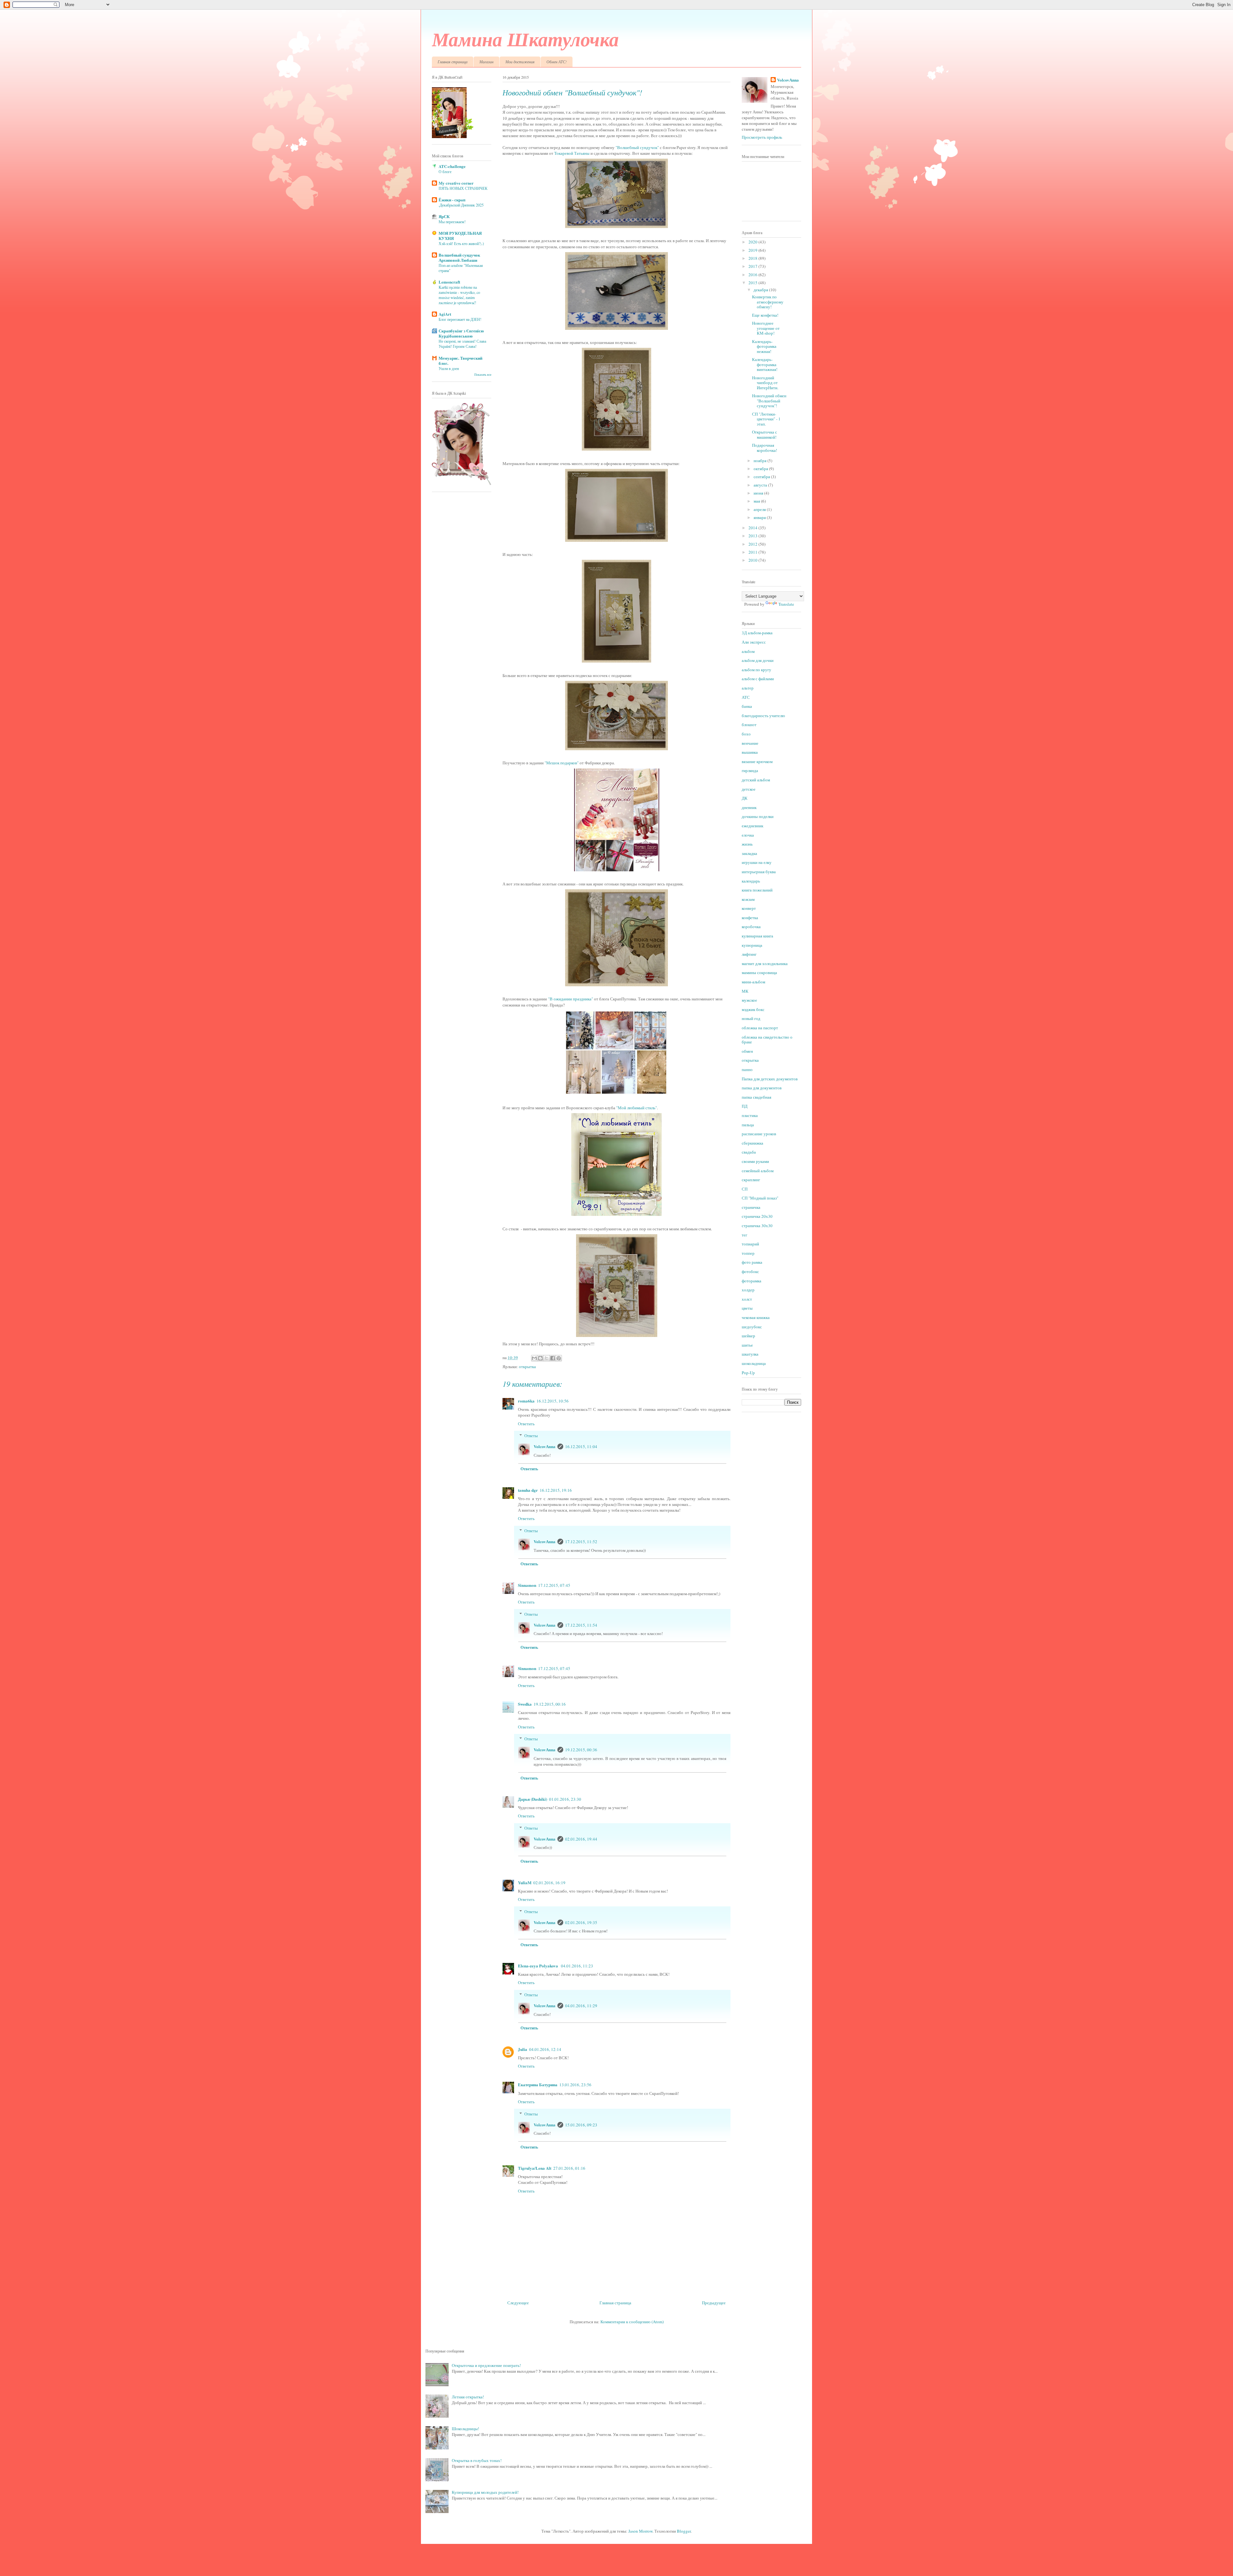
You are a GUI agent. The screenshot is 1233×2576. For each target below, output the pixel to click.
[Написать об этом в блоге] (540, 1358)
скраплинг (751, 1180)
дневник (749, 807)
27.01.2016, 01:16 (569, 2168)
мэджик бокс (753, 1009)
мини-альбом (753, 982)
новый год (751, 1018)
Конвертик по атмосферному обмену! (768, 302)
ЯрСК (444, 216)
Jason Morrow (640, 2531)
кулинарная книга (757, 936)
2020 (753, 242)
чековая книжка (756, 1317)
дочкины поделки (758, 816)
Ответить (526, 1424)
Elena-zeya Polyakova (538, 1966)
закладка (749, 853)
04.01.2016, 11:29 (581, 2006)
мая (757, 501)
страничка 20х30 (757, 1216)
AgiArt (445, 314)
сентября (762, 477)
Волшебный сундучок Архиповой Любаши (459, 257)
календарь (751, 881)
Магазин (486, 62)
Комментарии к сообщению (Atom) (632, 2322)
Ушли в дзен (449, 368)
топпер (748, 1253)
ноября (761, 461)
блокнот (749, 725)
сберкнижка (752, 1143)
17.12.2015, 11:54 (581, 1625)
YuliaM (525, 1882)
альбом (748, 651)
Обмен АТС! (557, 62)
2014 (753, 528)
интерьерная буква (759, 872)
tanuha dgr (528, 1490)
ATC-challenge (452, 166)
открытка (527, 1367)
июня (759, 493)
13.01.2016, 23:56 (575, 2085)
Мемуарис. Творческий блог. (460, 360)
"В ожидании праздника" (571, 999)
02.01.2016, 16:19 (549, 1883)
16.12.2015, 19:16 (556, 1490)
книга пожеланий (757, 890)
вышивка (750, 752)
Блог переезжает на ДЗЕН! (460, 319)
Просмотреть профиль (762, 137)
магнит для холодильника (765, 963)
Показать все (483, 375)
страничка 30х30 (757, 1226)
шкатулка (750, 1354)
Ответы (531, 1436)
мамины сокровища (759, 972)
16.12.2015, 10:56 (553, 1401)
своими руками (755, 1161)
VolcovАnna (545, 1446)
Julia (523, 2049)
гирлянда (750, 770)
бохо (746, 734)
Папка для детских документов (770, 1079)
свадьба (749, 1152)
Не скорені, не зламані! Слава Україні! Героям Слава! (462, 344)
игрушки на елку (757, 862)
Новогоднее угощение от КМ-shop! (766, 328)
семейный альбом (758, 1171)
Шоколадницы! (465, 2429)
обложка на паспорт (760, 1028)
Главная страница (453, 62)
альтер (748, 688)
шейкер (748, 1336)
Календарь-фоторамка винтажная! (765, 364)
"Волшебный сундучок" (637, 147)
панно (747, 1069)
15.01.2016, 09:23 (581, 2125)
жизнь (747, 844)
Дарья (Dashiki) (533, 1799)
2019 (753, 250)
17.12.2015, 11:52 (581, 1542)
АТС (746, 697)
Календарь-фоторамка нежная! (764, 346)
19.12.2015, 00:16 (550, 1704)
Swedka (525, 1704)
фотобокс (750, 1271)
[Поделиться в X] (547, 1358)
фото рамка (752, 1262)
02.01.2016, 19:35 (581, 1922)
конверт (749, 908)
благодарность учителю (763, 716)
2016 (753, 275)
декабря (761, 290)
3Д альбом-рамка (757, 633)
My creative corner (456, 183)
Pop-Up (748, 1373)
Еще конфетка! (765, 315)
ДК (745, 798)
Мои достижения (520, 62)
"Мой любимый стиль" (637, 1108)
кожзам (748, 899)
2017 (753, 266)
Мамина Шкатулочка (525, 39)
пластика (750, 1115)
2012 (753, 544)
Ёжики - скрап (452, 200)
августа (761, 485)
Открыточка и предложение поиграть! (486, 2365)
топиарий (750, 1244)
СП (745, 1189)
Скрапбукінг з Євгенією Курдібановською (461, 333)
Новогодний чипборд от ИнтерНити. (765, 383)
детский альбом (756, 780)
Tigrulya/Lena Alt (535, 2168)
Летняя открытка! (468, 2397)
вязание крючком (757, 761)
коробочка (751, 927)
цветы (747, 1308)
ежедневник (752, 826)
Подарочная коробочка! (765, 448)
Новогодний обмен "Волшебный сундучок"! (769, 401)
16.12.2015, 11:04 (581, 1446)
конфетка (750, 918)
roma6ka (526, 1401)
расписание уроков (759, 1134)
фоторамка (752, 1281)
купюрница (752, 945)
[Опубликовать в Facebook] (553, 1358)
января (760, 517)
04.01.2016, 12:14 (545, 2049)
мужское (749, 1000)
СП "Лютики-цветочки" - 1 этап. (766, 419)
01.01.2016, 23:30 (565, 1799)
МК (745, 991)
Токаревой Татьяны (572, 153)
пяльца (748, 1125)
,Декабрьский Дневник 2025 (461, 205)
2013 (753, 536)
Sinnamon (527, 1585)
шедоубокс (752, 1327)
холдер (748, 1290)
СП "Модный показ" (760, 1198)
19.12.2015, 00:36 (581, 1750)
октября (761, 469)
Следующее (518, 2303)
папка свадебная (756, 1097)
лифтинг (749, 954)
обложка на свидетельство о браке (767, 1040)
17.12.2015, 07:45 (554, 1585)
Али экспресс (754, 642)
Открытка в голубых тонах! (477, 2460)
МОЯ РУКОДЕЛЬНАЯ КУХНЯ (460, 236)
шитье (747, 1345)
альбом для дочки (758, 660)
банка (747, 706)
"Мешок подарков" (562, 763)
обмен (747, 1051)
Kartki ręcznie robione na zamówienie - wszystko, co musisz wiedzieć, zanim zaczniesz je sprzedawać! (459, 295)
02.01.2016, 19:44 (581, 1839)
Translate (786, 604)
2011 (753, 552)
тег (744, 1235)
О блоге (445, 171)
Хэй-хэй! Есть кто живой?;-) (461, 243)
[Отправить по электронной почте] (534, 1358)
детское (749, 789)
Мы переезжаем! (452, 222)
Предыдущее (714, 2303)
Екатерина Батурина (538, 2084)
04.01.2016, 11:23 (577, 1966)
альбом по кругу (756, 670)
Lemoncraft (449, 282)
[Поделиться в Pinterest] (559, 1358)
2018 (753, 258)
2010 (753, 560)
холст (747, 1299)
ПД (745, 1106)
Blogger (684, 2531)
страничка (751, 1207)
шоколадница (754, 1363)
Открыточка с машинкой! (765, 435)
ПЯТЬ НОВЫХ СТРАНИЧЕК (463, 188)
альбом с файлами (758, 679)
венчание (750, 743)
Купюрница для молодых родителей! (485, 2492)
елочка (748, 835)
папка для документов (762, 1088)
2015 (753, 283)
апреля (760, 509)
